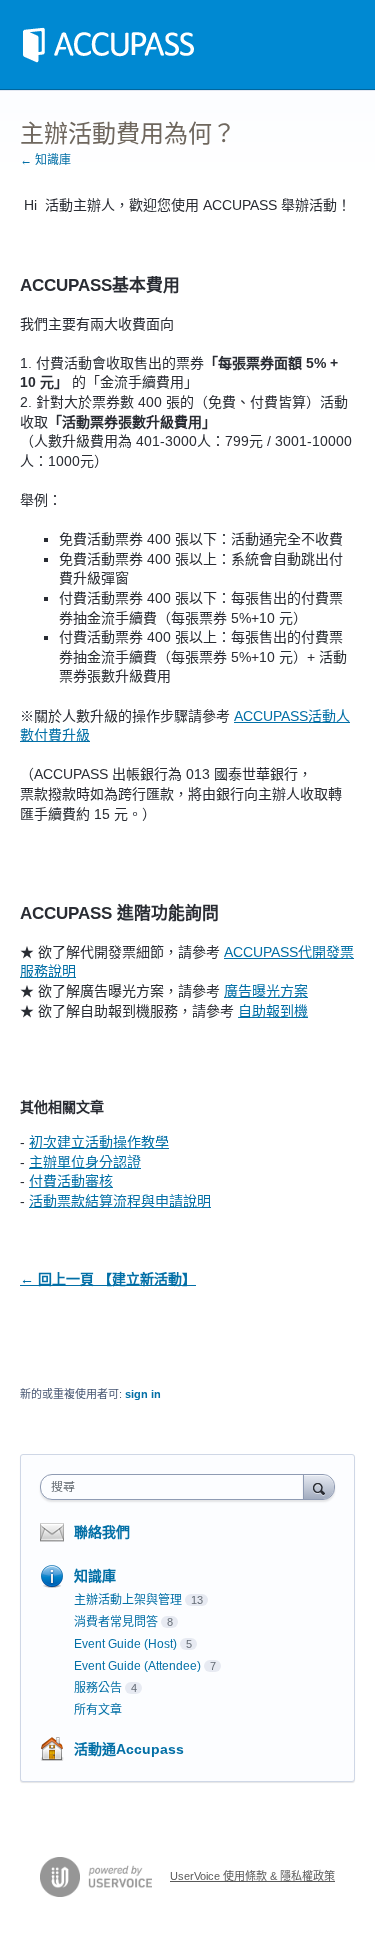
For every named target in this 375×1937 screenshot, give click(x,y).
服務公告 (98, 1688)
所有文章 (98, 1710)
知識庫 (95, 1576)
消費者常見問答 (116, 1622)
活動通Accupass (129, 1749)
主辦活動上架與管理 (128, 1600)
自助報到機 (273, 1011)
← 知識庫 (45, 160)
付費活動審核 (71, 1181)
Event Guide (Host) (125, 1644)
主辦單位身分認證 (85, 1162)
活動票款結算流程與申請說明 (120, 1201)
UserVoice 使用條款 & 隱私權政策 (252, 1876)
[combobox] (176, 1487)
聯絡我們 (102, 1532)
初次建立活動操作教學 (99, 1142)
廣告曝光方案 (266, 991)
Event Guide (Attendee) (137, 1666)
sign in (143, 1394)
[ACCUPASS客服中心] (108, 45)
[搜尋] (319, 1486)
